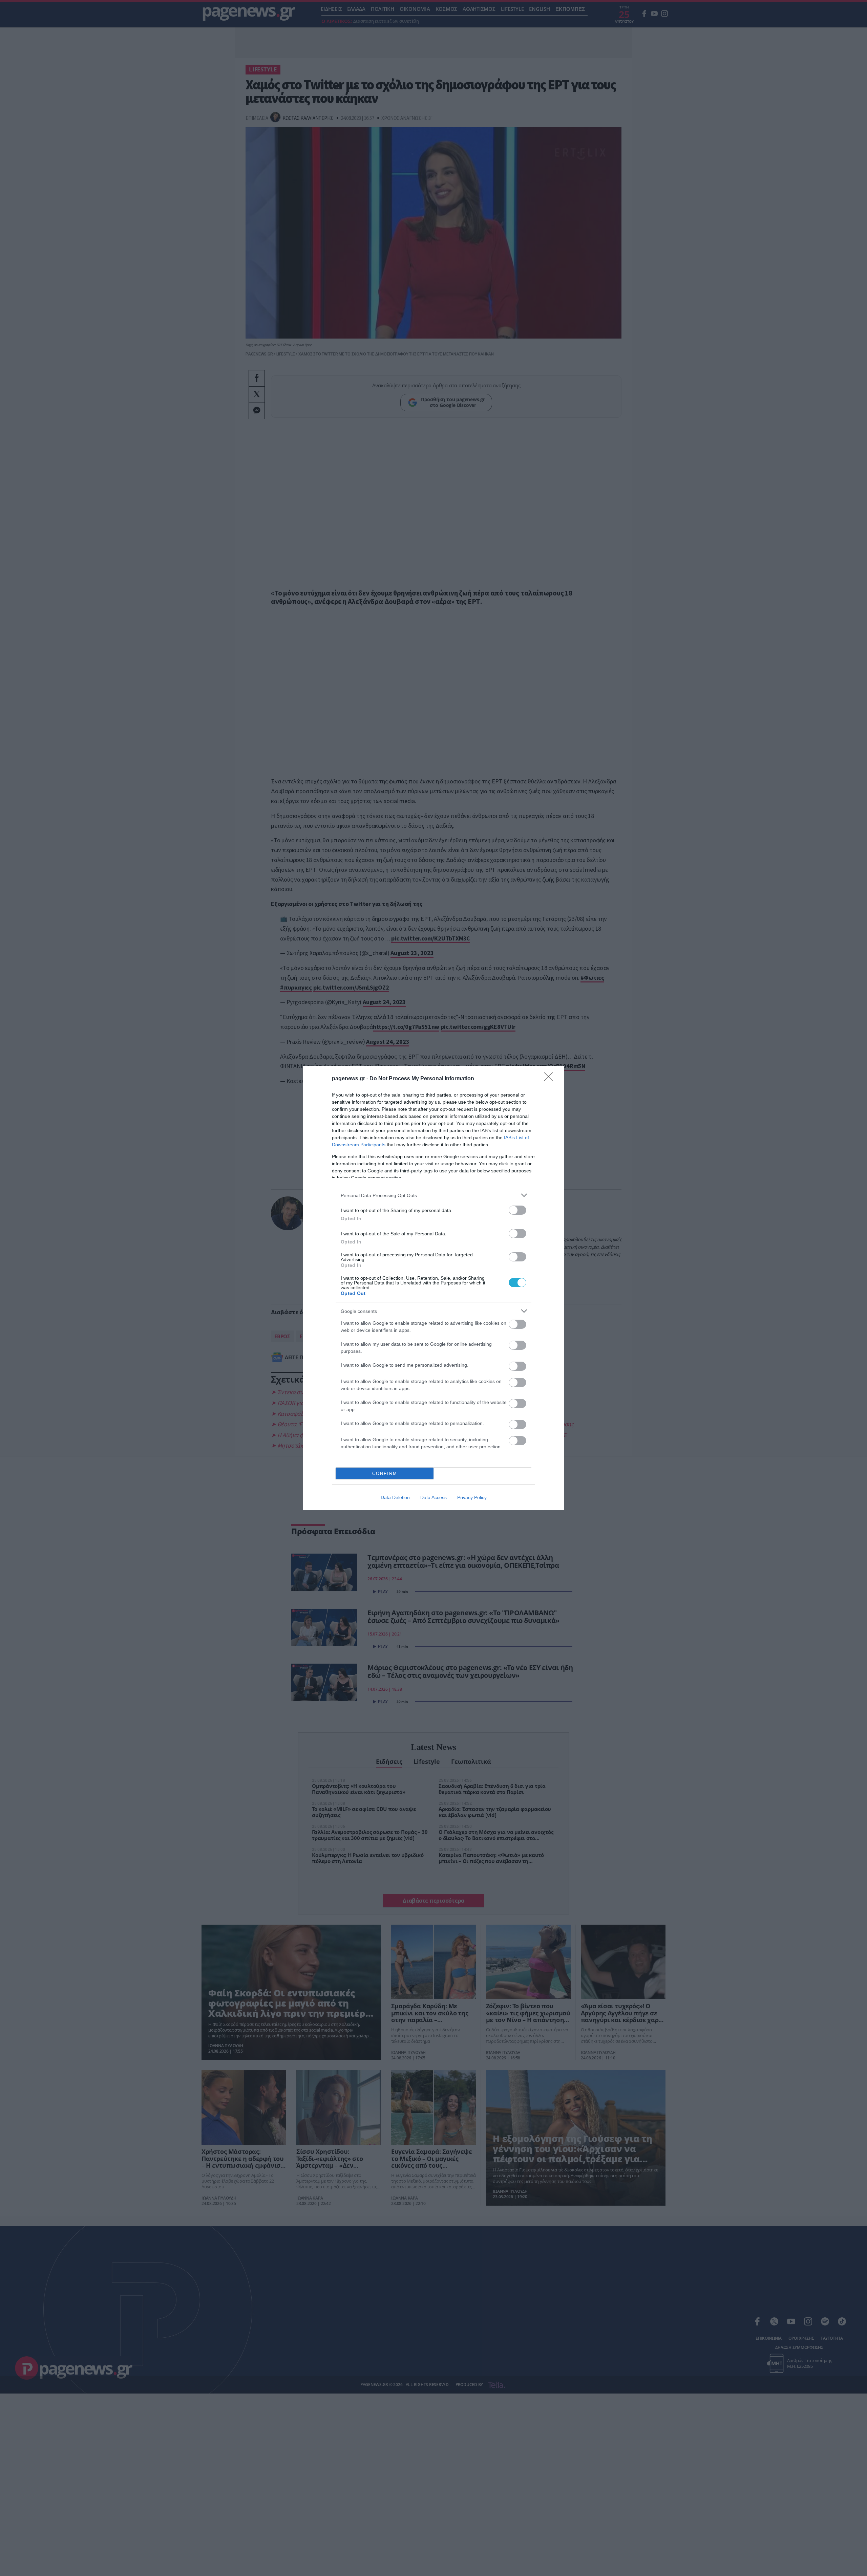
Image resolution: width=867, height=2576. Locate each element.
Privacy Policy (472, 1497)
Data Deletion (395, 1497)
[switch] (517, 1210)
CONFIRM (385, 1474)
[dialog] (433, 1288)
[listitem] (433, 1195)
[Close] (551, 1079)
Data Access (433, 1497)
